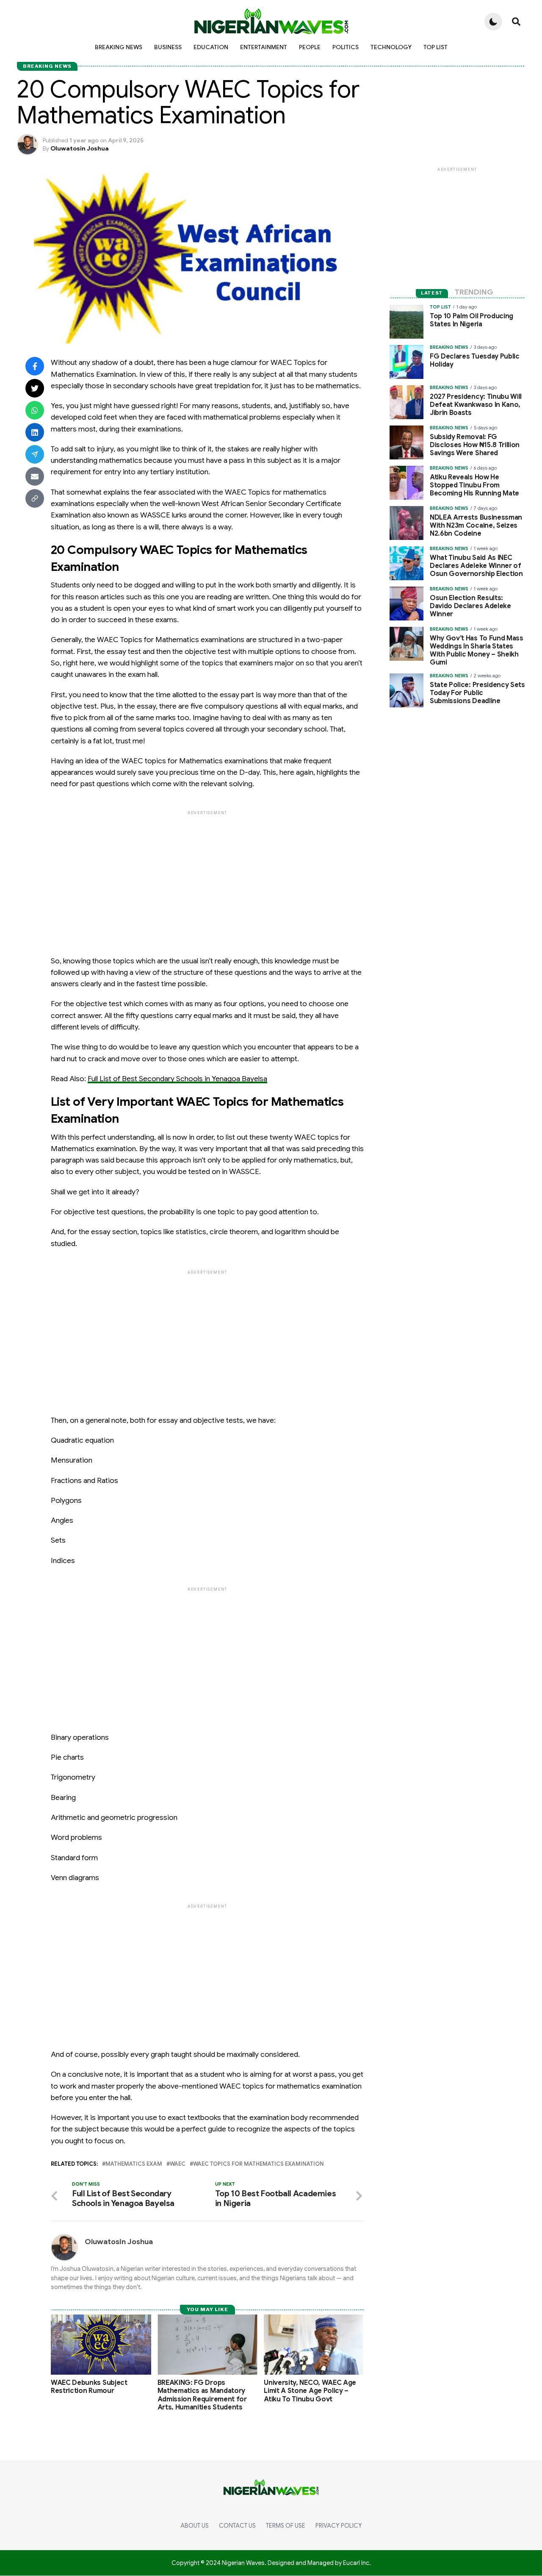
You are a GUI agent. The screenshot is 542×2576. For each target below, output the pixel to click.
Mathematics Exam (134, 2164)
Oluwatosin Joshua (80, 148)
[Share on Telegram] (35, 454)
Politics (346, 47)
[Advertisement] (207, 876)
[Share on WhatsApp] (35, 410)
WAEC (178, 2164)
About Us (195, 2526)
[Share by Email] (35, 476)
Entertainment (264, 47)
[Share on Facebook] (35, 366)
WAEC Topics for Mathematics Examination (259, 2164)
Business (168, 47)
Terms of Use (286, 2526)
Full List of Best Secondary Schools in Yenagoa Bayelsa (177, 1079)
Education (211, 47)
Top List (436, 47)
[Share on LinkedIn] (35, 432)
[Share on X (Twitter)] (35, 388)
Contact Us (237, 2526)
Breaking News (119, 47)
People (310, 47)
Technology (391, 47)
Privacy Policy (339, 2526)
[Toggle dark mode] (493, 22)
